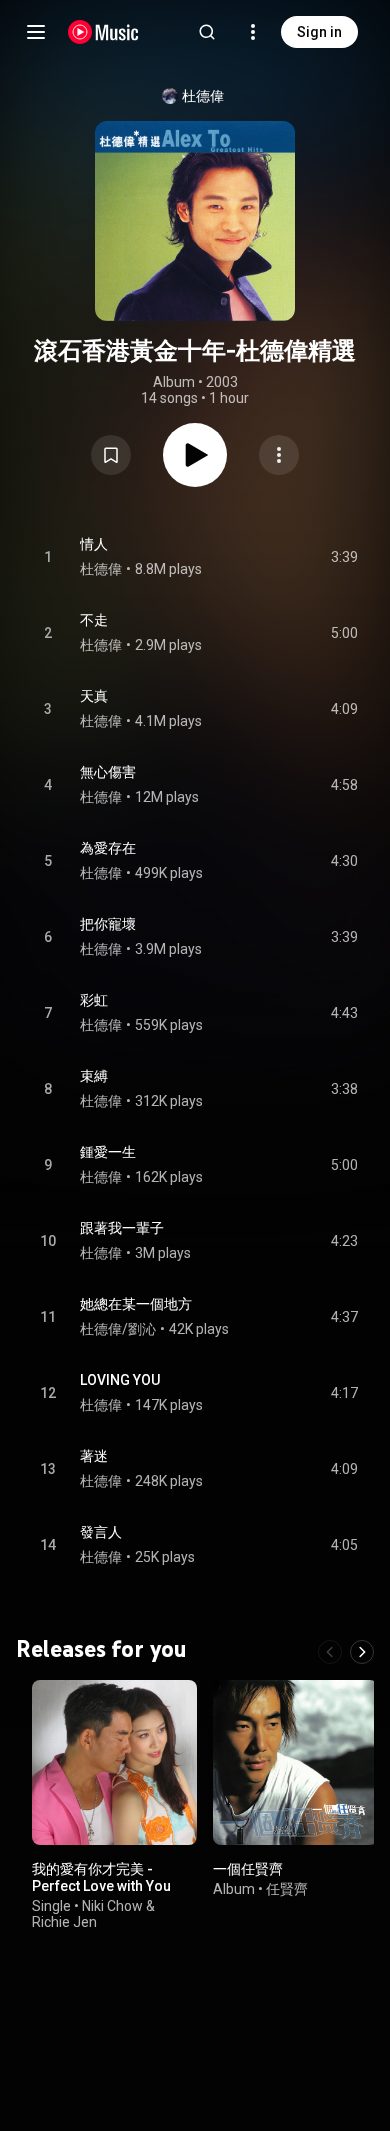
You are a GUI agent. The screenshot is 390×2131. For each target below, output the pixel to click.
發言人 (101, 1532)
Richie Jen (64, 1922)
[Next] (362, 1652)
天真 (94, 696)
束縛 (94, 1076)
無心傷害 (108, 772)
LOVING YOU (120, 1380)
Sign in (319, 32)
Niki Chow (112, 1906)
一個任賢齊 (248, 1869)
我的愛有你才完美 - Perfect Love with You (101, 1877)
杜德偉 (203, 96)
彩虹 (94, 1000)
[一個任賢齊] (295, 1762)
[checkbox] (344, 557)
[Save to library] (111, 455)
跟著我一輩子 (122, 1228)
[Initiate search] (207, 32)
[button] (111, 455)
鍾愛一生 (108, 1152)
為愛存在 (108, 848)
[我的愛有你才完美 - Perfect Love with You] (114, 1762)
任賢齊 (287, 1889)
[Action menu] (279, 455)
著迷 (94, 1456)
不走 (94, 620)
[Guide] (36, 32)
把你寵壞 (108, 924)
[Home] (103, 32)
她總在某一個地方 (136, 1304)
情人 (94, 544)
